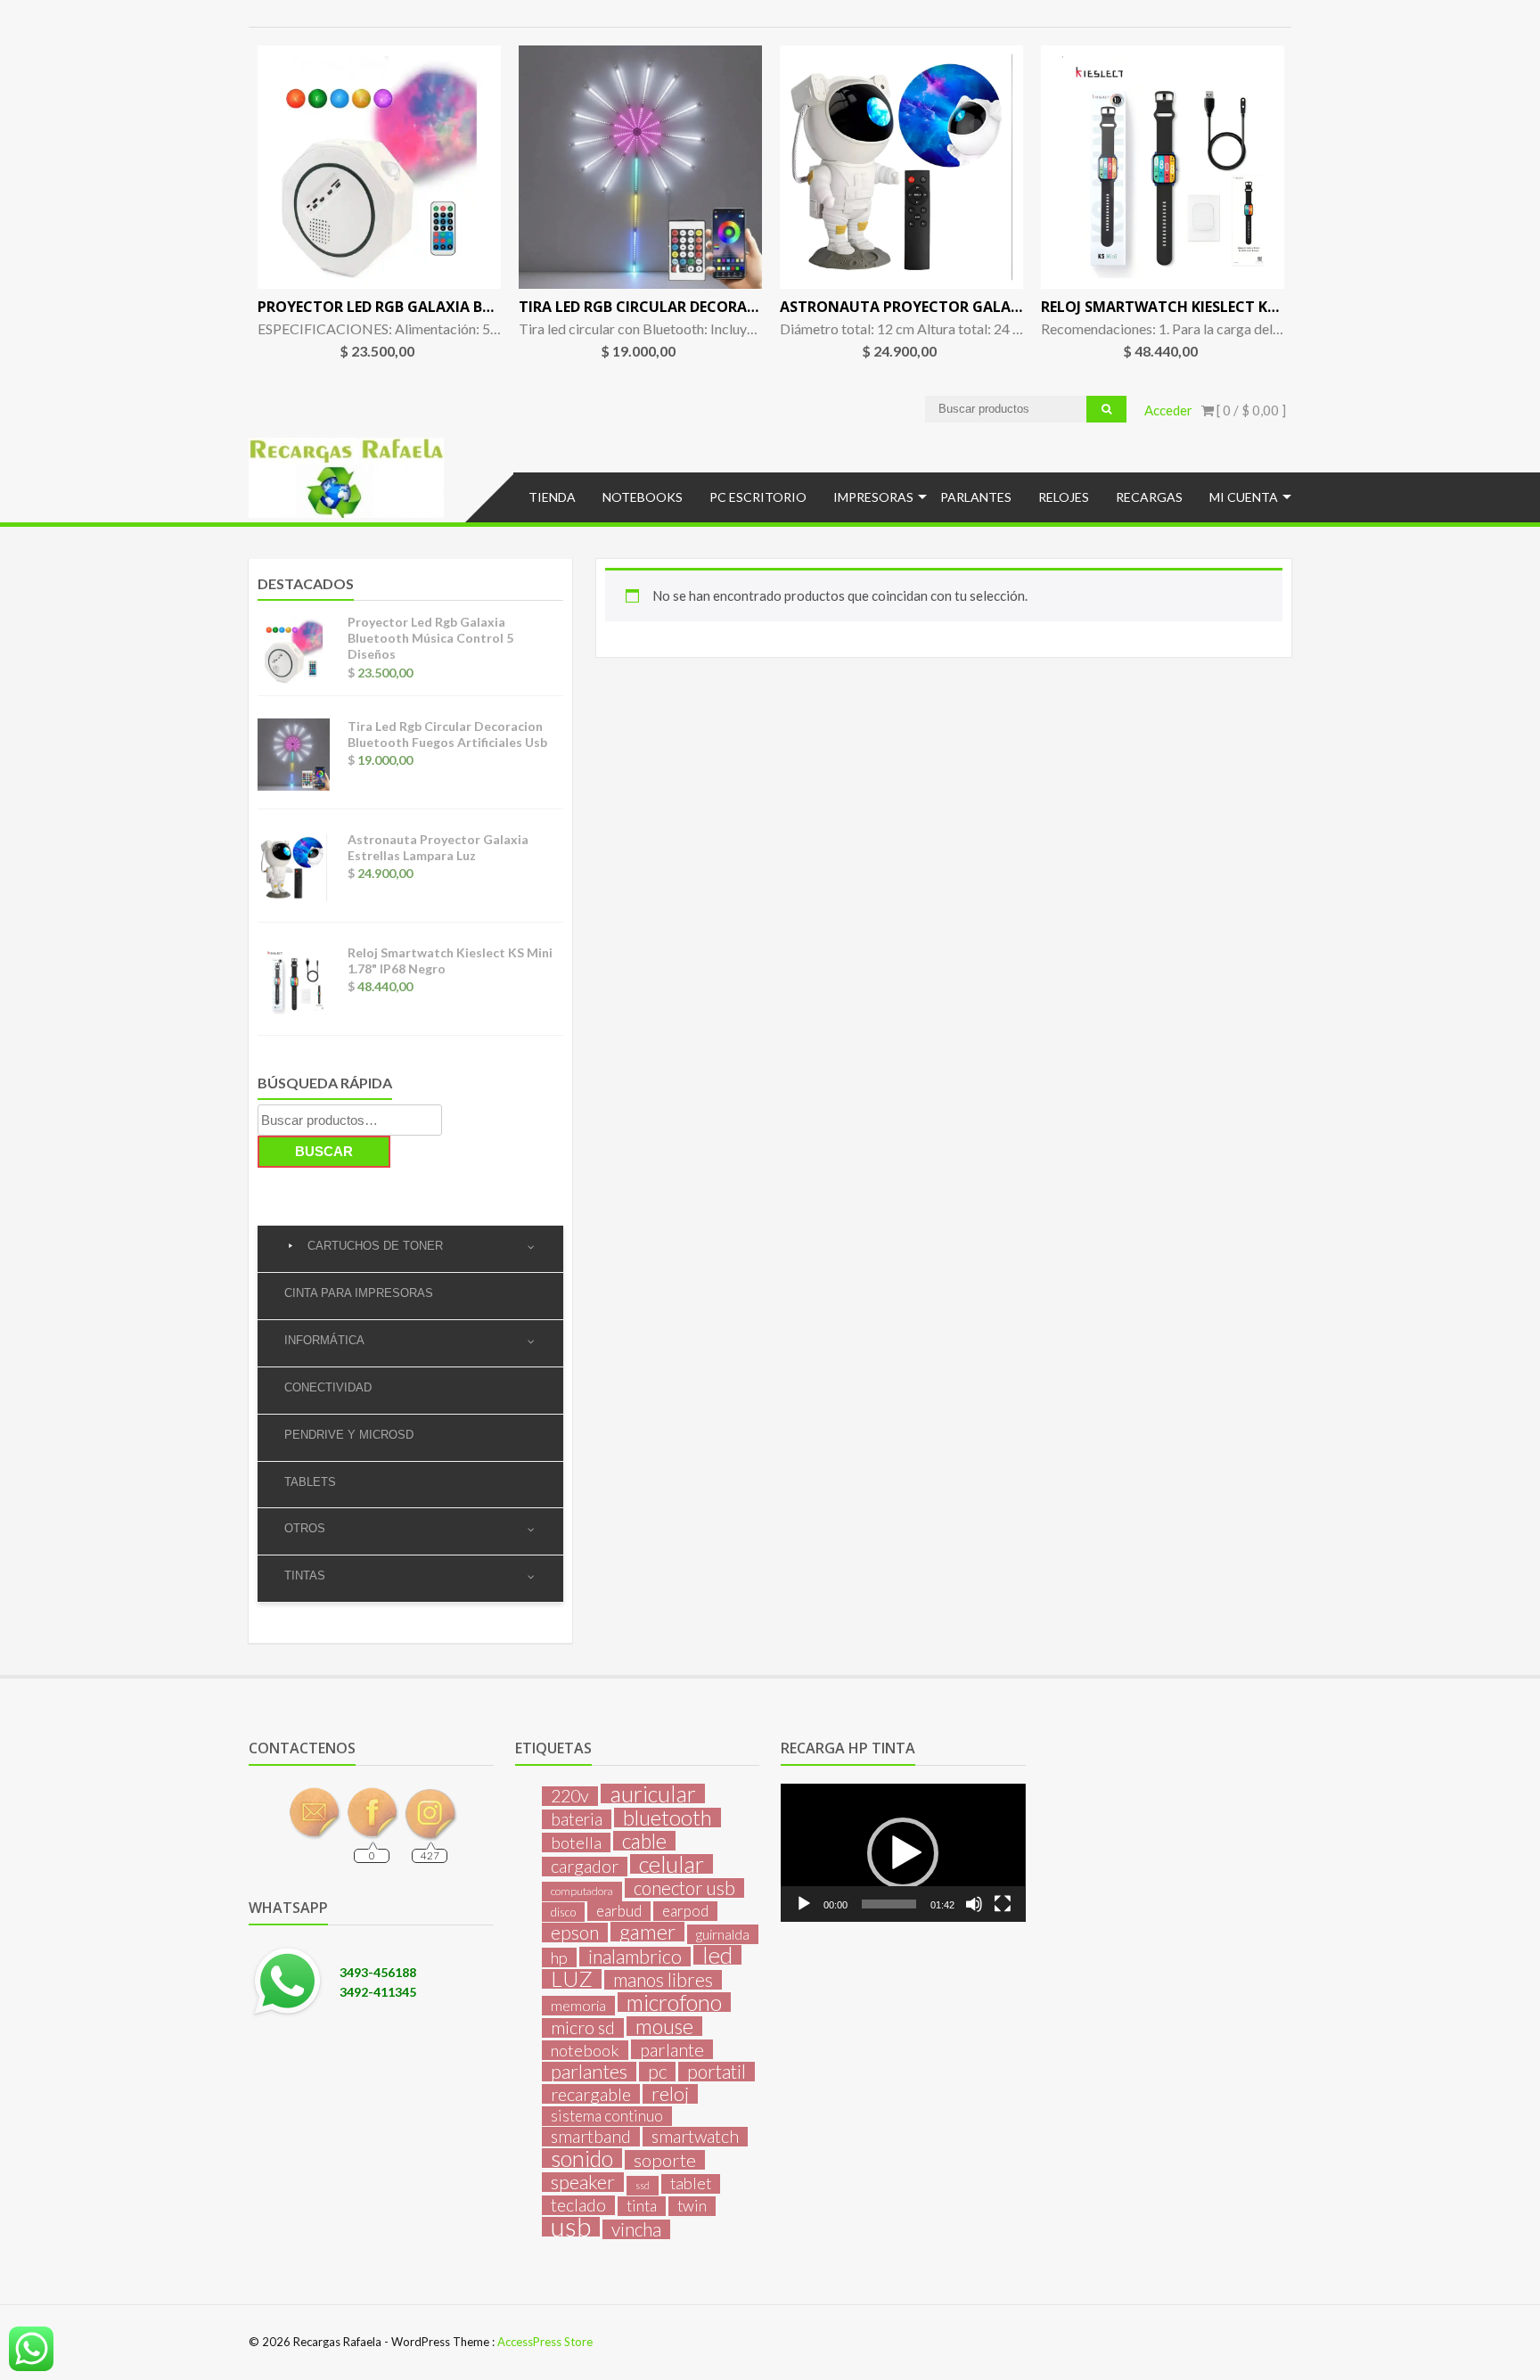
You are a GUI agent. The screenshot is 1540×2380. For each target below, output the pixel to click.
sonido (582, 2158)
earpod (685, 1911)
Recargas (1149, 497)
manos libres (663, 1980)
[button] (903, 1853)
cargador (585, 1867)
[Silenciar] (974, 1904)
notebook (585, 2050)
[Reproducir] (804, 1904)
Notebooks (643, 497)
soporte (665, 2160)
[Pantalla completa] (1003, 1904)
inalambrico (635, 1957)
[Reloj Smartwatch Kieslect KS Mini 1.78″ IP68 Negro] (1163, 167)
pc (657, 2072)
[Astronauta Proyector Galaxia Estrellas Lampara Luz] (901, 167)
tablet (691, 2183)
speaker (583, 2182)
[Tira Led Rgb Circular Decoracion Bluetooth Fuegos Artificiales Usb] (640, 167)
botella (576, 1842)
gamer (647, 1932)
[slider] (889, 1904)
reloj (670, 2094)
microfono (674, 2002)
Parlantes (976, 497)
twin (692, 2206)
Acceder (1168, 410)
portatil (717, 2072)
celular (672, 1864)
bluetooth (668, 1818)
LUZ (572, 1979)
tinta (642, 2206)
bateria (577, 1819)
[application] (903, 1852)
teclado (578, 2205)
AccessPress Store (545, 2342)
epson (575, 1933)
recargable (591, 2094)
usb (571, 2227)
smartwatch (695, 2137)
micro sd (583, 2028)
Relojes (1064, 497)
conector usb (684, 1888)
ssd (643, 2185)
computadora (582, 1891)
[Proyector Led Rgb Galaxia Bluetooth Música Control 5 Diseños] (379, 167)
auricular (653, 1793)
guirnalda (723, 1934)
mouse (664, 2026)
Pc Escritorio (758, 497)
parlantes (589, 2072)
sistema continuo (607, 2116)
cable (644, 1841)
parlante (672, 2049)
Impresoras (873, 497)
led (717, 1955)
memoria (578, 2005)
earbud (619, 1911)
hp (559, 1957)
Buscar (324, 1151)
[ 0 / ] (1250, 410)
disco (563, 1912)
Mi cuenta (1244, 497)
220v (570, 1796)
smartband (591, 2137)
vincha (636, 2229)
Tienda (552, 497)
